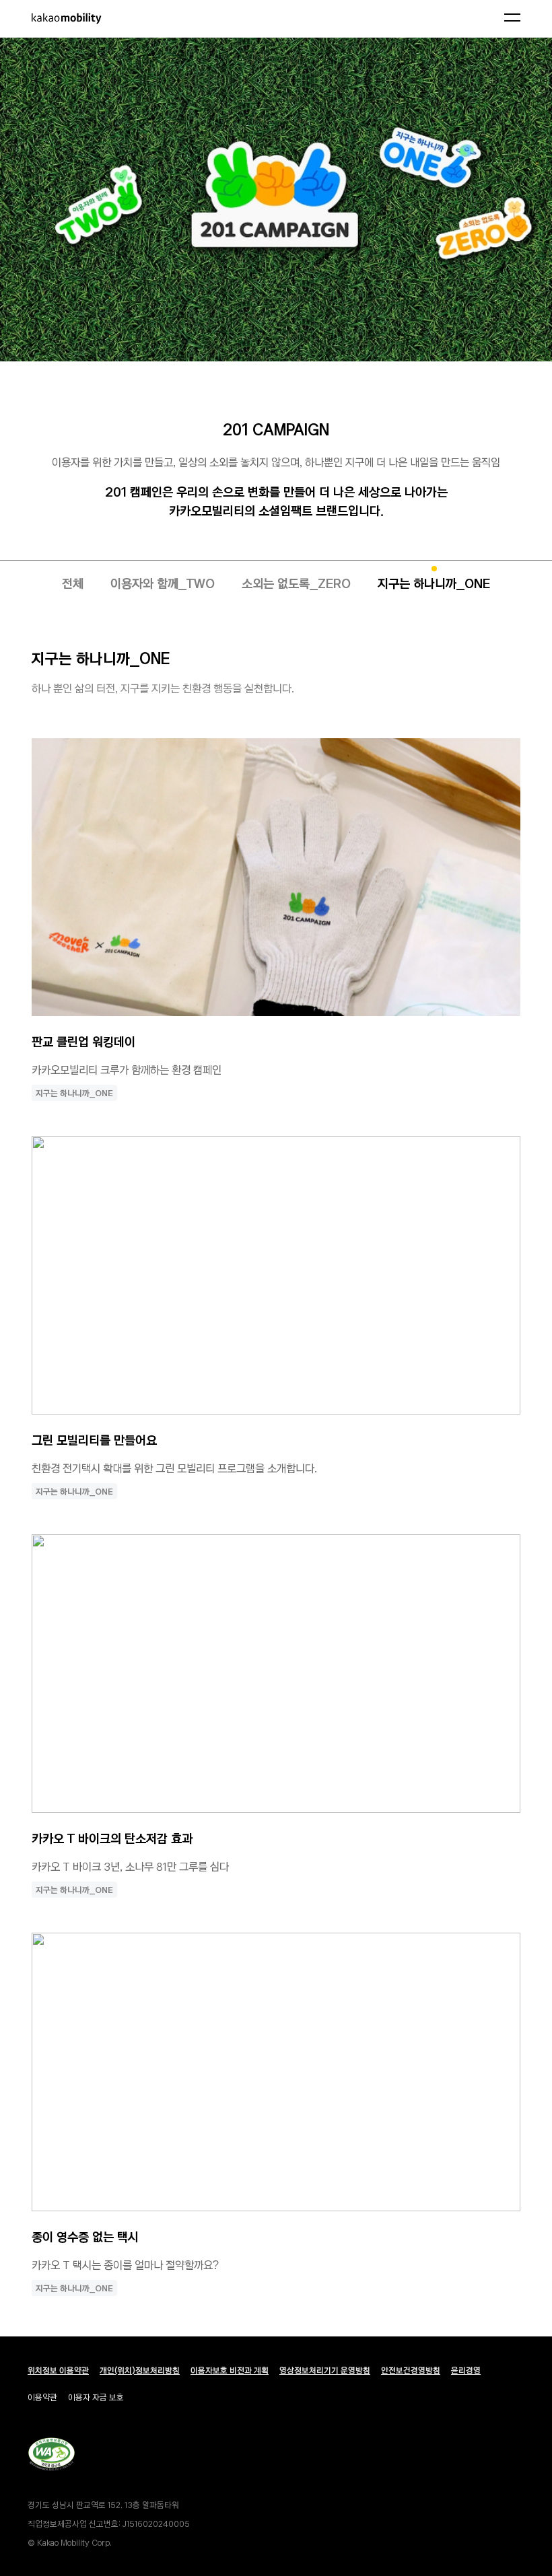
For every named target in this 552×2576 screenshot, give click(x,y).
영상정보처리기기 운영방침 (325, 2370)
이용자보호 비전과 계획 (230, 2370)
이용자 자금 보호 (96, 2397)
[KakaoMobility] (87, 19)
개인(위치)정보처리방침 (140, 2370)
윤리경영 (466, 2370)
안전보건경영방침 (411, 2370)
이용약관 (42, 2397)
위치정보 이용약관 (58, 2370)
